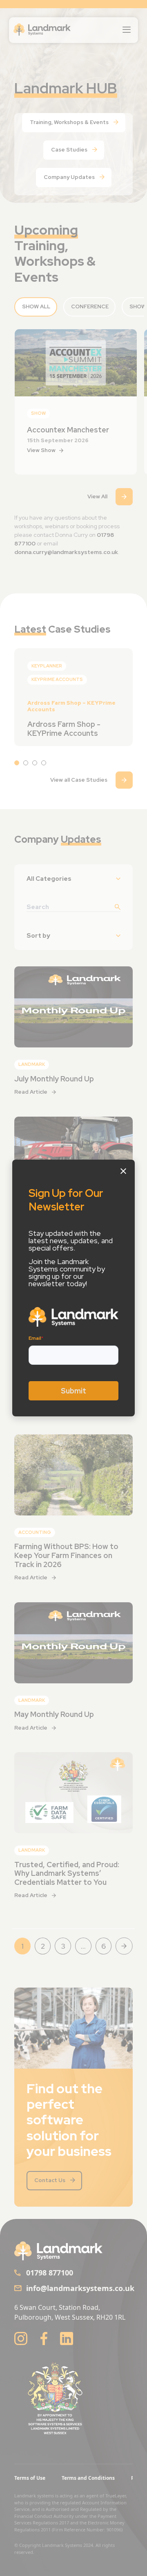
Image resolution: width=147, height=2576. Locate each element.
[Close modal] (123, 1171)
